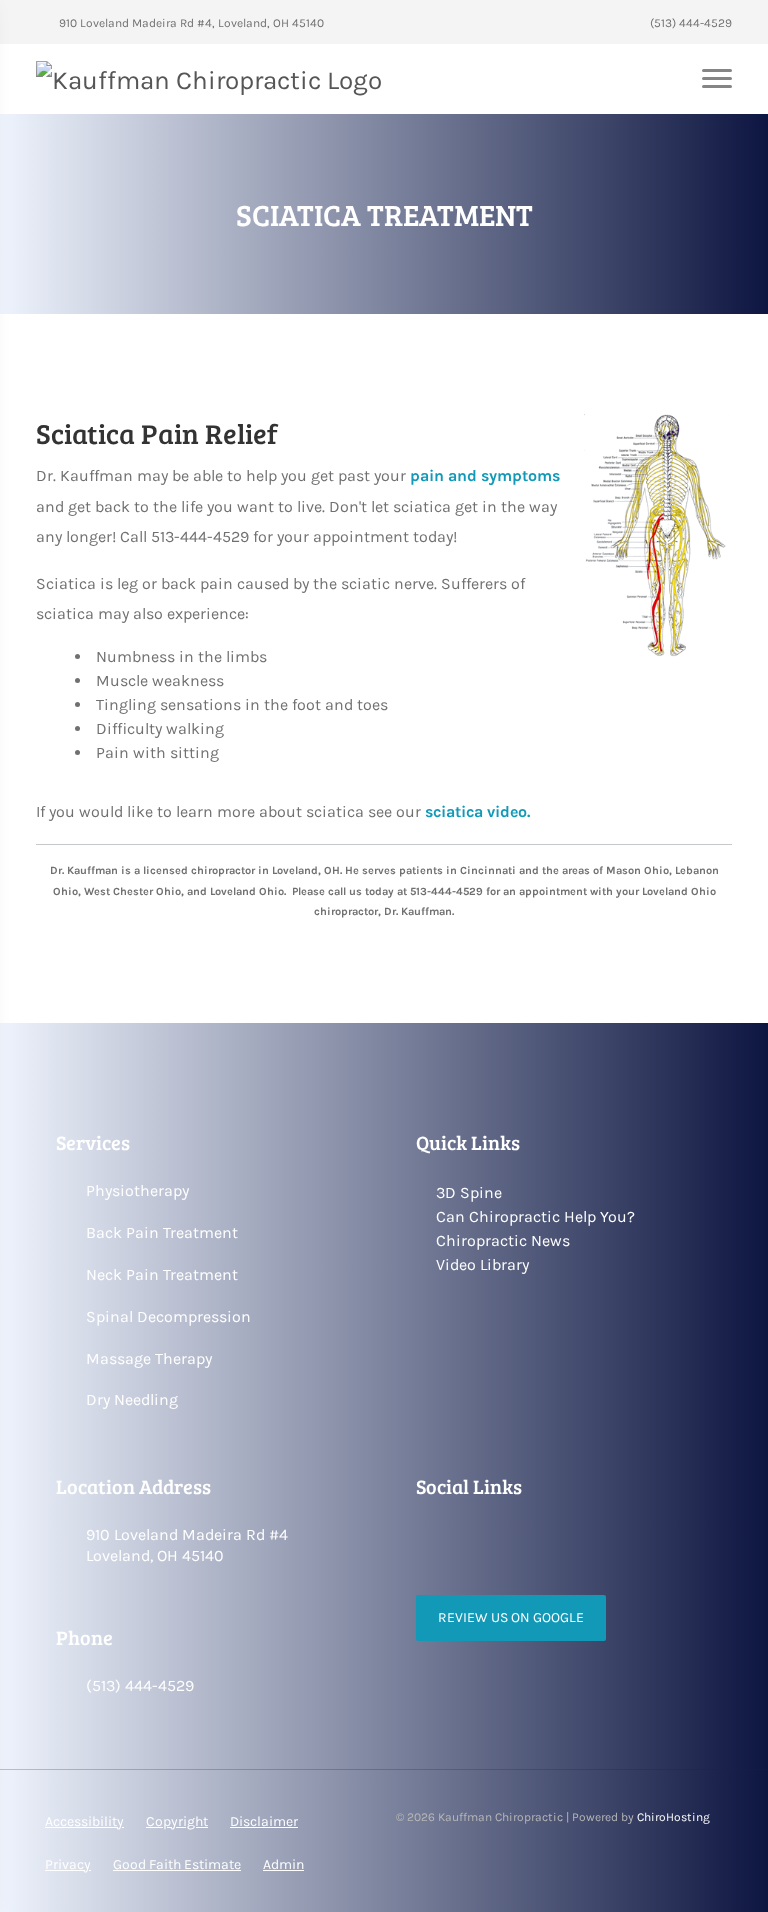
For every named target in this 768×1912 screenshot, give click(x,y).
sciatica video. (477, 811)
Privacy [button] (68, 1864)
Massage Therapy (149, 1358)
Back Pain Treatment (162, 1232)
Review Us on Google (511, 1617)
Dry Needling (132, 1399)
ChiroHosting (673, 1817)
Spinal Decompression (168, 1316)
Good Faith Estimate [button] (177, 1864)
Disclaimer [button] (264, 1821)
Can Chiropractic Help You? (535, 1216)
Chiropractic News (503, 1240)
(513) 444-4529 (689, 23)
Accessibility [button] (84, 1821)
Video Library (482, 1264)
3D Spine (469, 1192)
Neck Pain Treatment (162, 1274)
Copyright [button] (177, 1821)
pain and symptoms (485, 475)
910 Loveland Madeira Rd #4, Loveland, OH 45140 (190, 23)
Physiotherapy (137, 1190)
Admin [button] (283, 1864)
